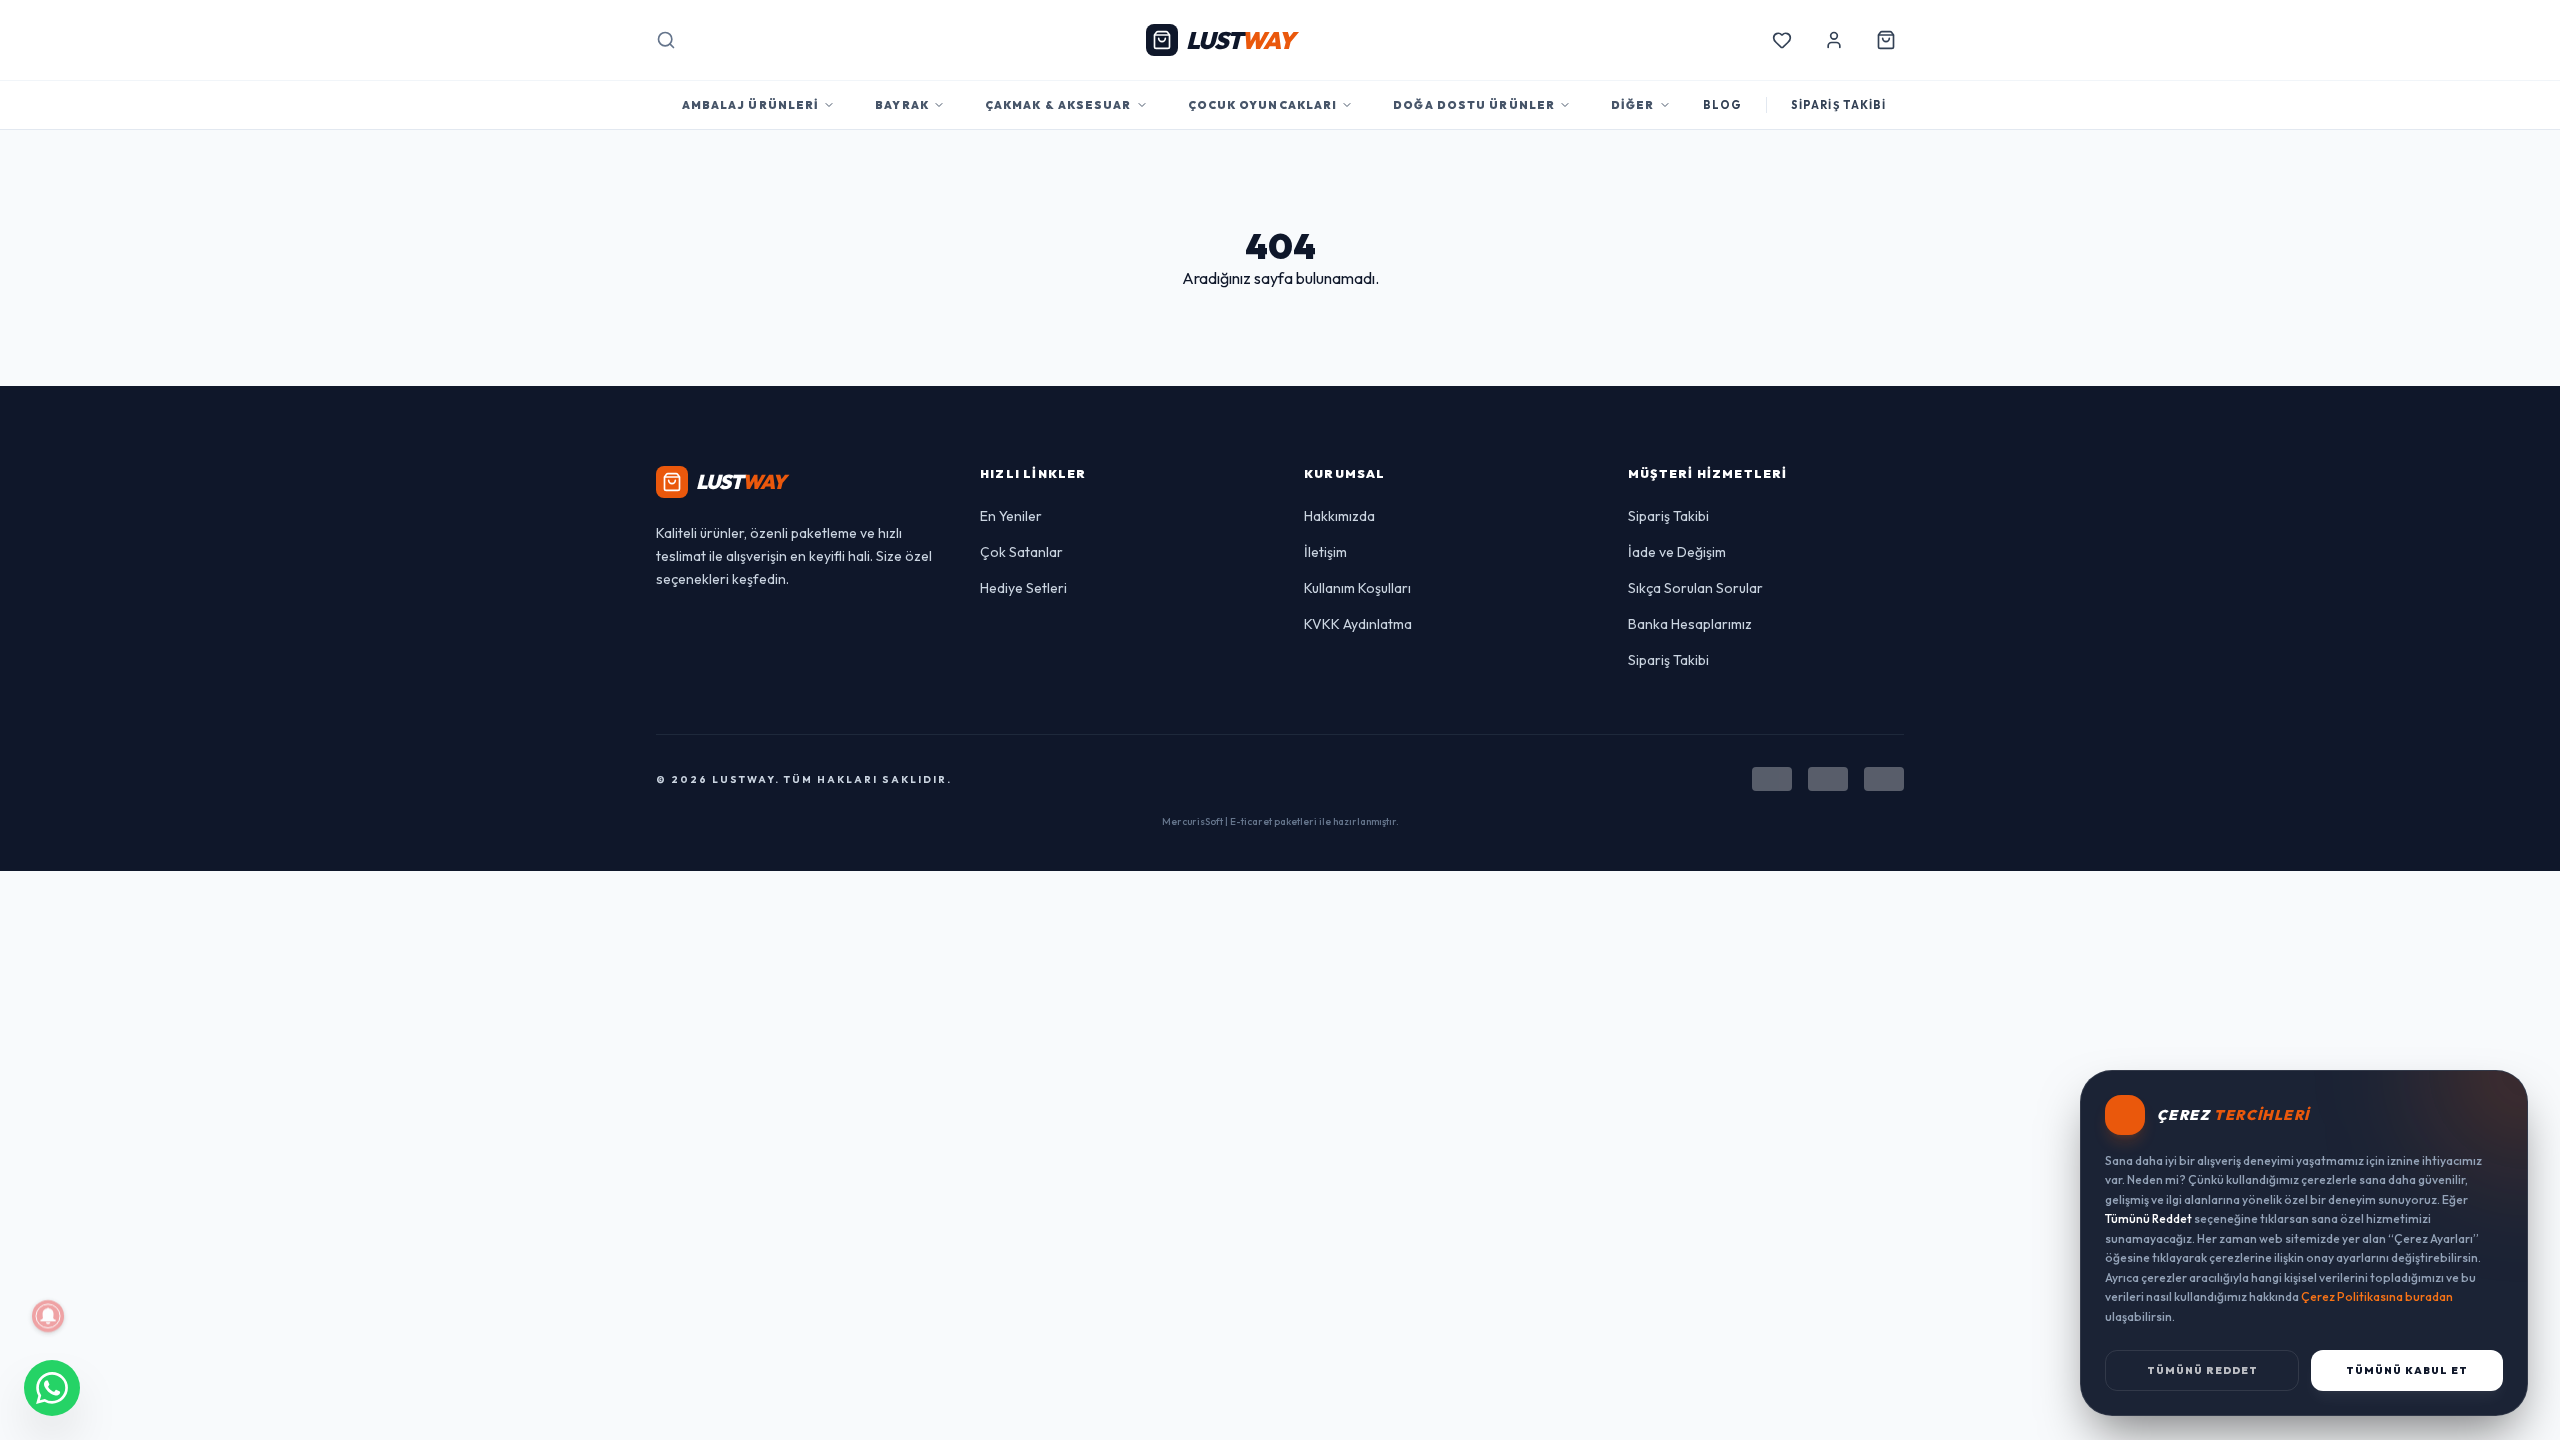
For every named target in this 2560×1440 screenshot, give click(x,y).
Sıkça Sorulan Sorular (1695, 588)
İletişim (1325, 552)
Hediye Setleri (1023, 588)
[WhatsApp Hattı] (52, 1388)
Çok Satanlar (1021, 552)
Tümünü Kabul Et (2407, 1370)
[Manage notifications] (48, 1316)
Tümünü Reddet (2202, 1370)
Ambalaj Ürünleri (751, 105)
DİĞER (1633, 105)
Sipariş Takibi (1668, 516)
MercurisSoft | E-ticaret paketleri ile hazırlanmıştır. (1280, 821)
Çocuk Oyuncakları (1263, 105)
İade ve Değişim (1677, 552)
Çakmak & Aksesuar (1058, 105)
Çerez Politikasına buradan (2377, 1296)
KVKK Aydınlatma (1358, 624)
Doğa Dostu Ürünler (1474, 105)
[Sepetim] (1886, 40)
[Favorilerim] (1782, 40)
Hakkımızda (1339, 516)
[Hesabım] (1834, 40)
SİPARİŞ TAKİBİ (1838, 105)
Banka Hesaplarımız (1690, 624)
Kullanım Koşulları (1357, 588)
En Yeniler (1011, 516)
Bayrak (902, 105)
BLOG (1722, 105)
